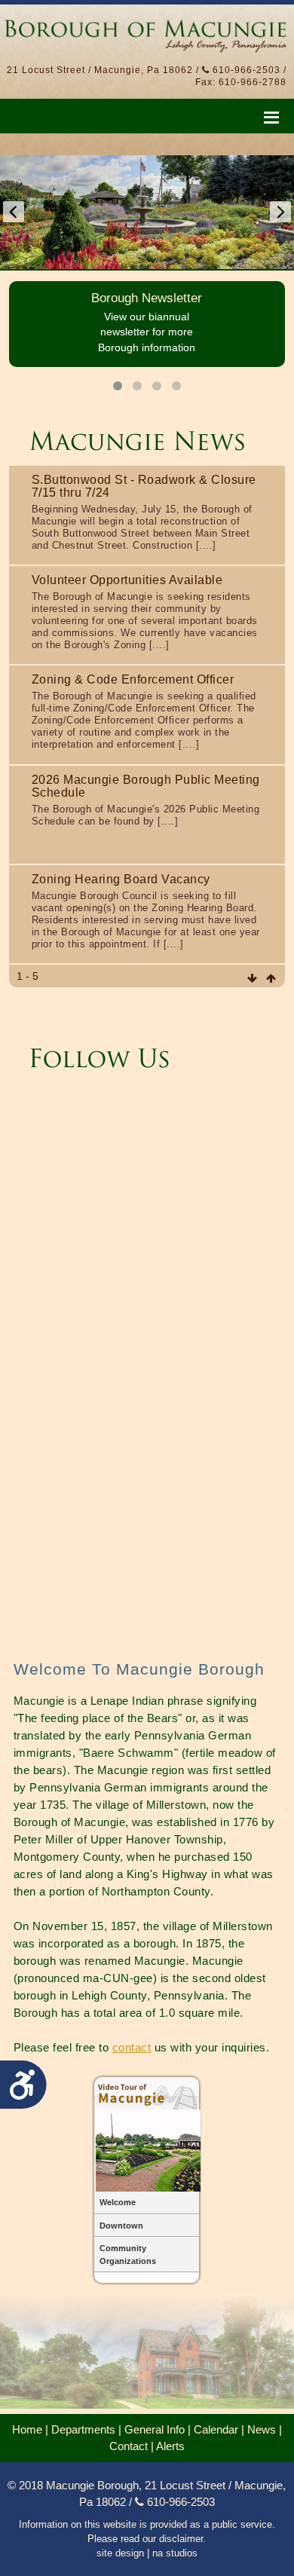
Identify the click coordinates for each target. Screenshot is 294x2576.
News (262, 2430)
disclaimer (181, 2539)
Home (27, 2430)
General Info (155, 2430)
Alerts (170, 2446)
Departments (83, 2430)
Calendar (216, 2430)
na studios (175, 2553)
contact (132, 2047)
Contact (129, 2446)
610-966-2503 (245, 70)
